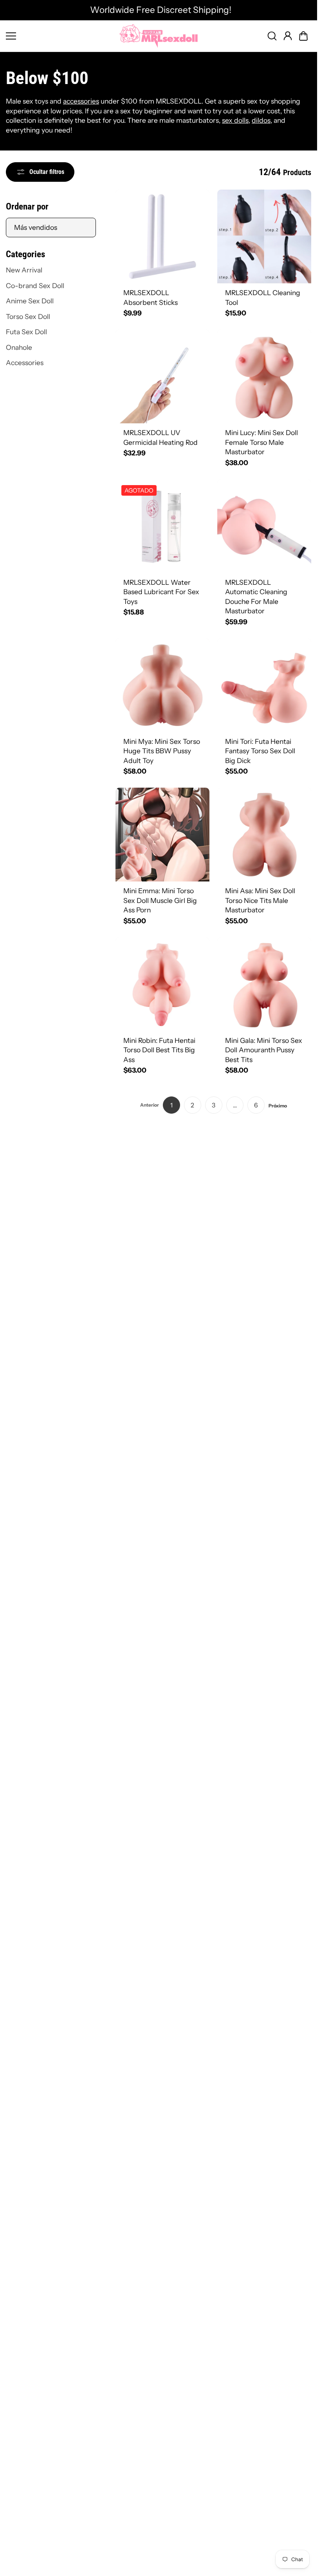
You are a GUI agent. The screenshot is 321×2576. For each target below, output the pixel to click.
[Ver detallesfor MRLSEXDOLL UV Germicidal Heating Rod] (162, 376)
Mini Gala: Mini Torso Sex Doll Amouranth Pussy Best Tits (264, 1050)
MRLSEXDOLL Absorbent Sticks (151, 297)
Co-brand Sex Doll (35, 286)
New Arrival (24, 270)
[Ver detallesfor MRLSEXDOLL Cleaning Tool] (264, 236)
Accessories (25, 363)
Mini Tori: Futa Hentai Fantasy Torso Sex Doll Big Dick (260, 751)
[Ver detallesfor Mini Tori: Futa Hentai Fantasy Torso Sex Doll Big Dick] (264, 685)
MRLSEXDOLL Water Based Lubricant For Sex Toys (161, 592)
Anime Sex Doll (30, 301)
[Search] (272, 36)
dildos (261, 120)
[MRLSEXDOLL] (159, 36)
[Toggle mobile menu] (61, 36)
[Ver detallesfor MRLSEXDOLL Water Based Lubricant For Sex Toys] (162, 526)
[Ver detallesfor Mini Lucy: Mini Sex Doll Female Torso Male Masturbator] (264, 376)
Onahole (19, 347)
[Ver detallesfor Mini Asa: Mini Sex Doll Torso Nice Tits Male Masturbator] (264, 835)
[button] (303, 36)
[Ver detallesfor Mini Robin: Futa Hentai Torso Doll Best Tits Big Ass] (162, 984)
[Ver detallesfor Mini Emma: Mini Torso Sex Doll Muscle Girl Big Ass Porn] (162, 835)
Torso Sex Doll (28, 316)
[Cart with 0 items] (303, 36)
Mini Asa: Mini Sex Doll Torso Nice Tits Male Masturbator (260, 900)
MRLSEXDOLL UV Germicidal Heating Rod (160, 437)
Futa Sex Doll (26, 332)
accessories (81, 101)
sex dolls (235, 120)
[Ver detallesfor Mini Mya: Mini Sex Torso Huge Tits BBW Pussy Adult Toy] (162, 685)
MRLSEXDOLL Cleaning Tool (263, 297)
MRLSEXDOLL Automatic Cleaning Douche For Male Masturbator (256, 597)
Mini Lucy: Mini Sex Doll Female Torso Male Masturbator (261, 442)
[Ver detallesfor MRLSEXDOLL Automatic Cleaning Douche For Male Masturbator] (264, 526)
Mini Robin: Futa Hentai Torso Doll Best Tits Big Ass (159, 1050)
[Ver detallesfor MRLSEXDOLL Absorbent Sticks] (162, 236)
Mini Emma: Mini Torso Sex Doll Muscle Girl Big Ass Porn (160, 900)
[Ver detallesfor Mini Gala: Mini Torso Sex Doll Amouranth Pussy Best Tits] (264, 984)
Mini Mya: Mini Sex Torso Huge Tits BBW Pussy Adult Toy (162, 751)
